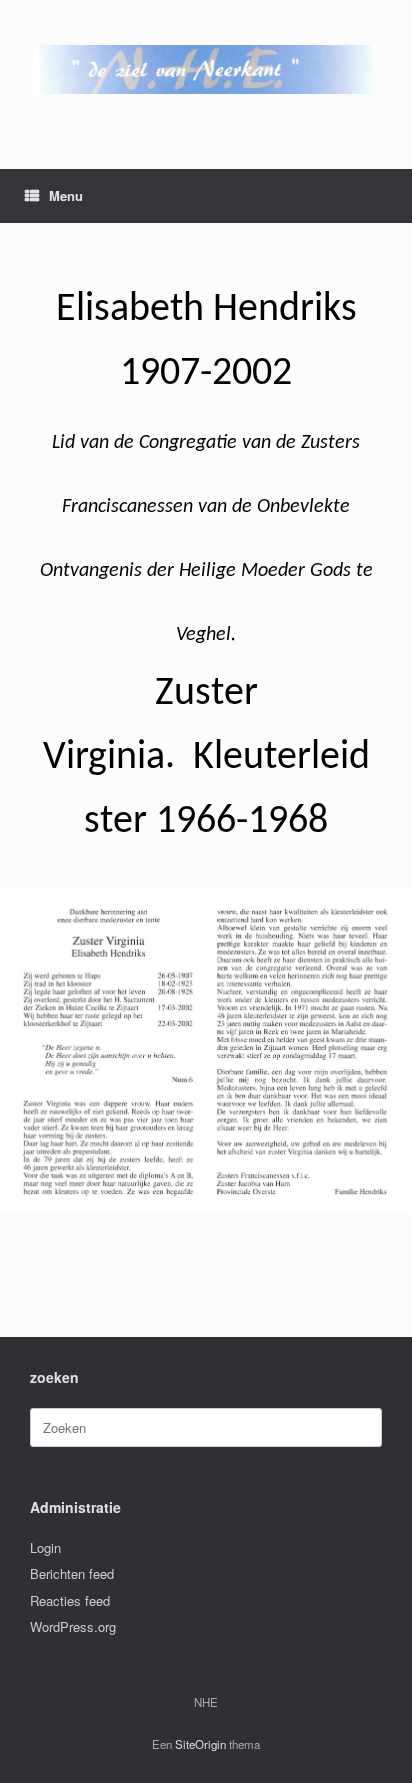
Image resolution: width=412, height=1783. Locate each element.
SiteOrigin (200, 1744)
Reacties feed (70, 1600)
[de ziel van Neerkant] (206, 69)
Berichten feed (72, 1573)
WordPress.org (73, 1626)
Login (45, 1547)
